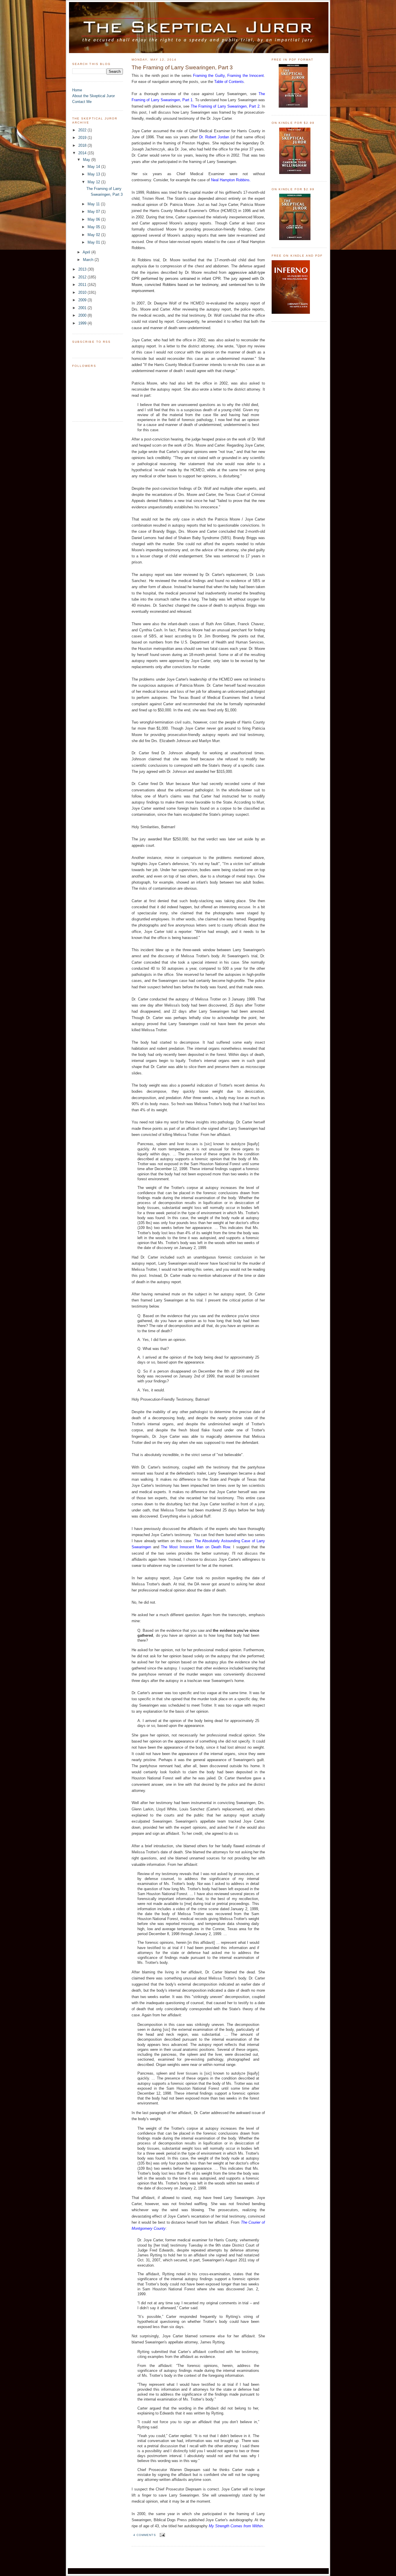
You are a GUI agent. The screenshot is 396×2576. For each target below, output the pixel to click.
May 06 (94, 219)
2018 (83, 145)
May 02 (94, 235)
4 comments (145, 2535)
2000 (83, 315)
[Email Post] (162, 2535)
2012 (83, 277)
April (87, 252)
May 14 (94, 167)
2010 (83, 292)
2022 (83, 130)
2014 (83, 153)
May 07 (94, 212)
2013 (83, 269)
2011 (83, 285)
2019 (83, 138)
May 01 (94, 242)
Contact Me (82, 102)
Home (77, 90)
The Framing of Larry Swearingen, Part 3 (182, 67)
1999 (83, 323)
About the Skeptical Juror (93, 96)
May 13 (94, 174)
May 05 (94, 227)
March (89, 260)
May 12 (94, 182)
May (87, 160)
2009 (83, 300)
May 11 (94, 204)
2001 (83, 308)
